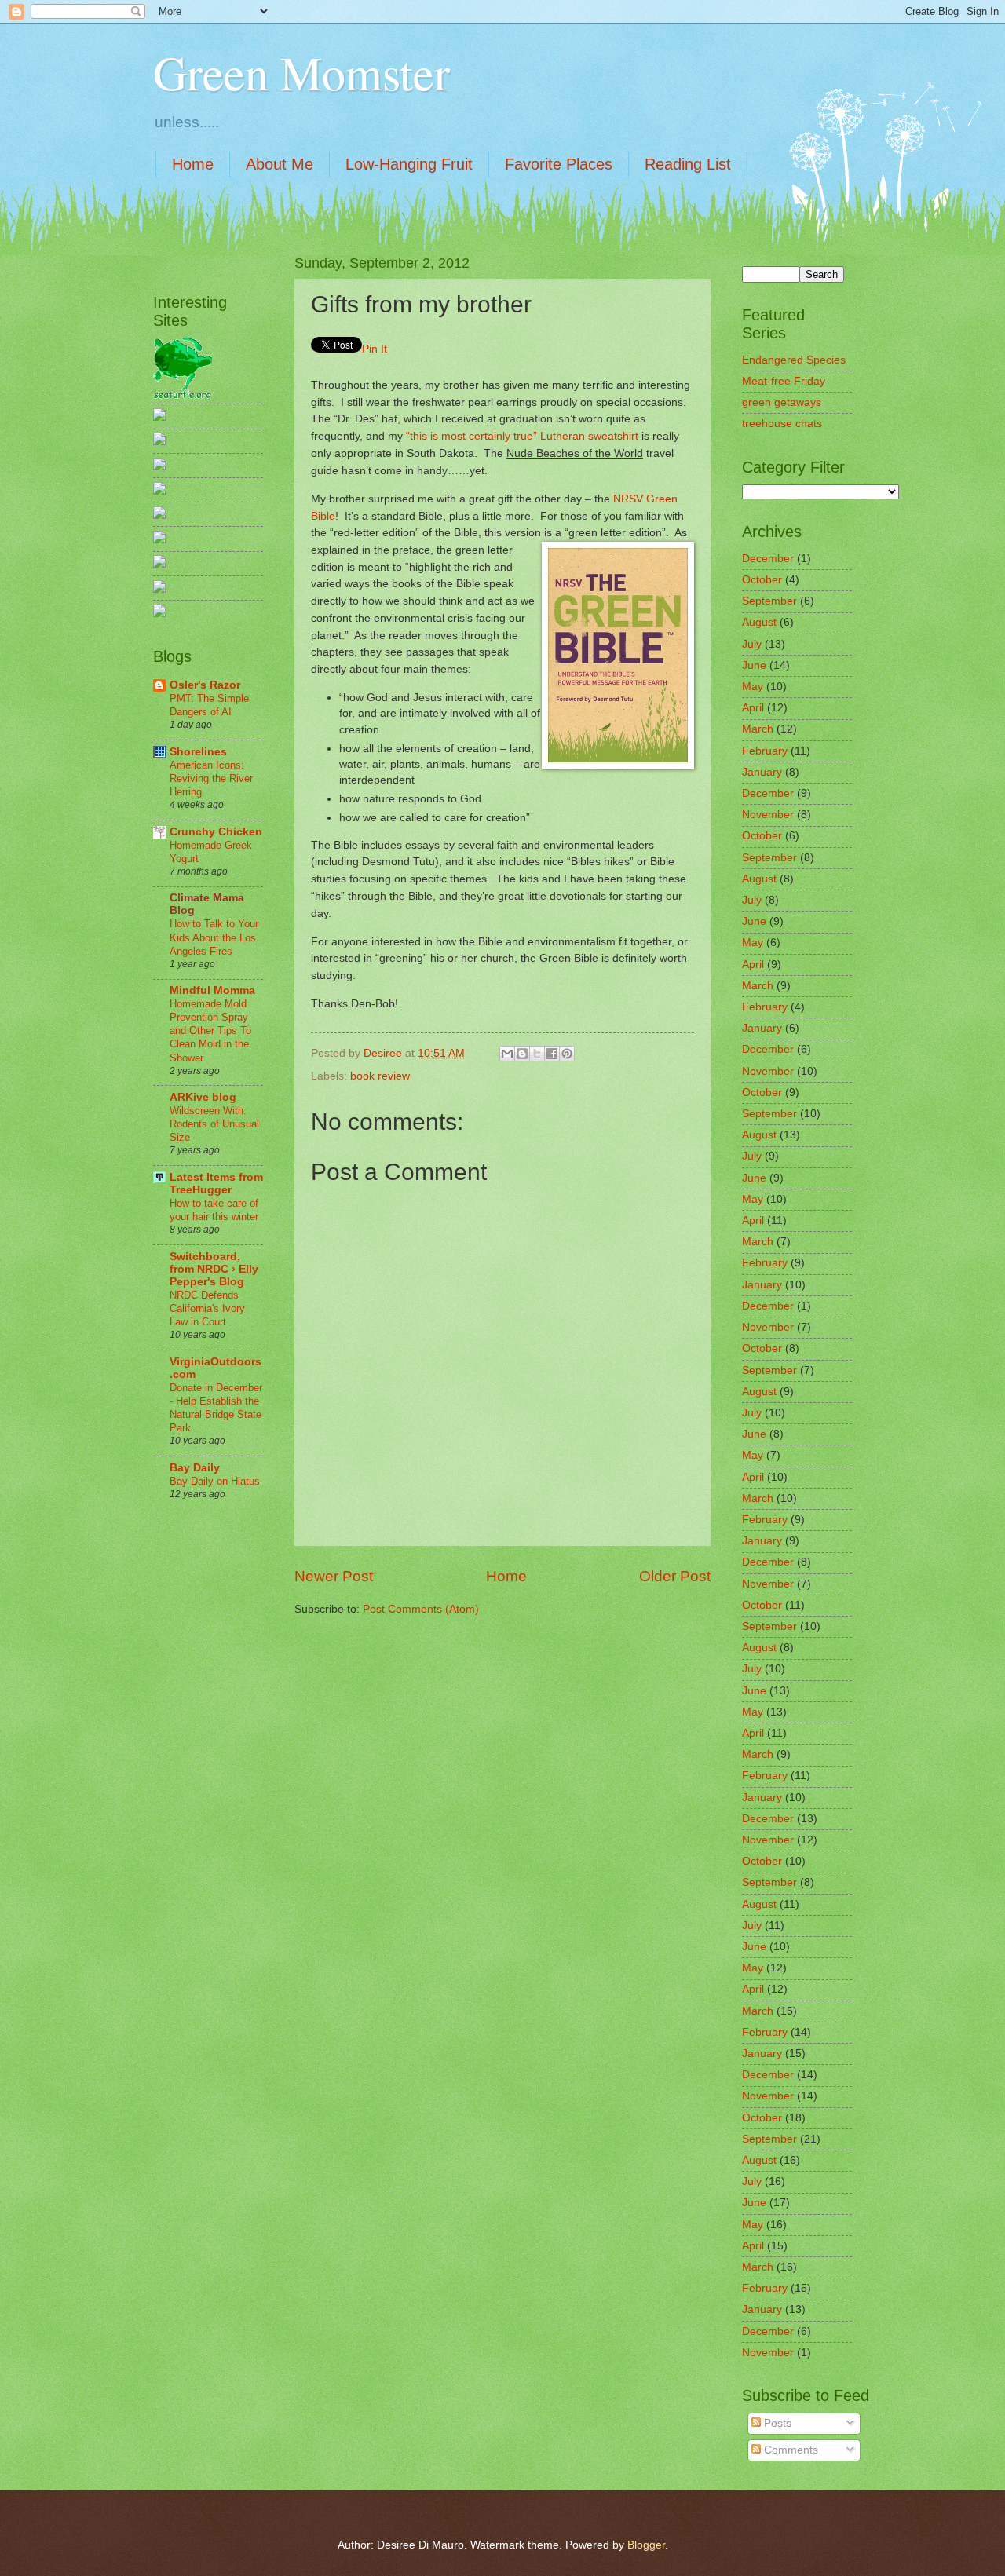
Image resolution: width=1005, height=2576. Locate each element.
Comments (789, 2450)
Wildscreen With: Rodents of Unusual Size (214, 1124)
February (765, 751)
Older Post (675, 1576)
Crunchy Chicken (216, 832)
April (753, 708)
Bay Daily (195, 1468)
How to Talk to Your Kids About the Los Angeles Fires (214, 937)
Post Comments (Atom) (421, 1609)
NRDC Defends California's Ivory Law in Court (207, 1308)
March (758, 729)
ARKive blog (203, 1097)
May (753, 687)
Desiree (384, 1053)
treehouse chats (782, 424)
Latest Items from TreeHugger (216, 1184)
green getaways (782, 402)
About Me (280, 164)
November (768, 815)
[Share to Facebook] (552, 1054)
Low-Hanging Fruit (409, 164)
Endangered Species (794, 360)
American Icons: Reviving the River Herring (211, 778)
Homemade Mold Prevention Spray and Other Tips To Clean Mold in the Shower (210, 1030)
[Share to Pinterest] (567, 1054)
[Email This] (507, 1054)
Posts (776, 2423)
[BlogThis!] (522, 1054)
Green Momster (301, 72)
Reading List (688, 164)
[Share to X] (537, 1054)
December (768, 559)
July (752, 644)
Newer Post (334, 1576)
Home (193, 164)
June (754, 665)
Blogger (646, 2545)
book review (380, 1076)
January (762, 772)
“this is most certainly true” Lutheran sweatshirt (522, 436)
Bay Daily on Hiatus (215, 1481)
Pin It (375, 349)
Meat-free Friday (784, 381)
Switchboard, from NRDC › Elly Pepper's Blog (214, 1269)
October (762, 580)
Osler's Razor (205, 685)
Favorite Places (559, 164)
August (759, 622)
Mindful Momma (212, 990)
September (769, 601)
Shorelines (198, 752)
